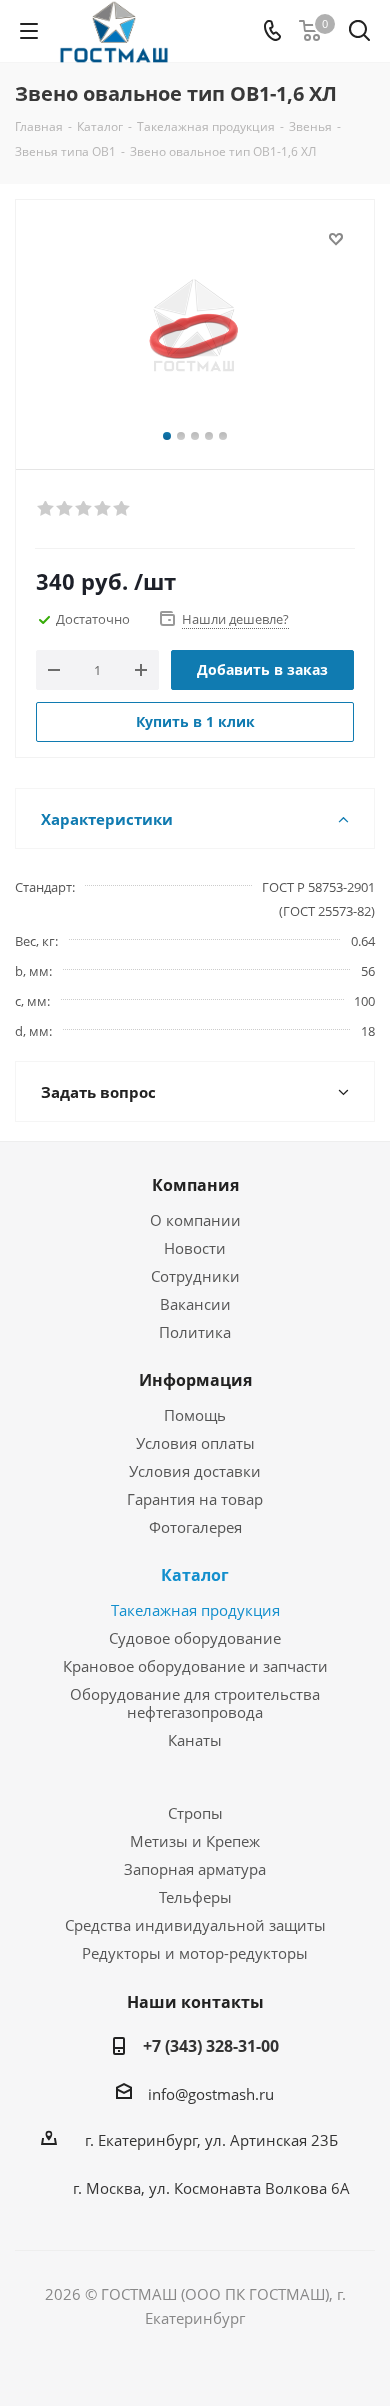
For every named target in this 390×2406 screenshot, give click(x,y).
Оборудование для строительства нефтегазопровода (195, 1703)
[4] (103, 509)
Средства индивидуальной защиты (195, 1925)
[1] (46, 509)
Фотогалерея (195, 1527)
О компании (195, 1220)
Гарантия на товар (195, 1499)
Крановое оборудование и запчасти (195, 1666)
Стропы (195, 1813)
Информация (195, 1380)
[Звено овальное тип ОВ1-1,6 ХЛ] (195, 325)
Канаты (195, 1740)
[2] (65, 509)
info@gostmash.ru (211, 2094)
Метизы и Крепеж (195, 1841)
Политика (195, 1332)
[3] (84, 509)
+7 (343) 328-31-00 (211, 2046)
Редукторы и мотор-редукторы (195, 1953)
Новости (195, 1248)
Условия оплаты (195, 1443)
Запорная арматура (195, 1869)
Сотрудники (195, 1276)
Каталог (195, 1575)
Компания (195, 1185)
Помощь (195, 1415)
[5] (122, 509)
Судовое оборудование (195, 1638)
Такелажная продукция (195, 1610)
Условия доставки (195, 1471)
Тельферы (195, 1897)
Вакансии (195, 1304)
